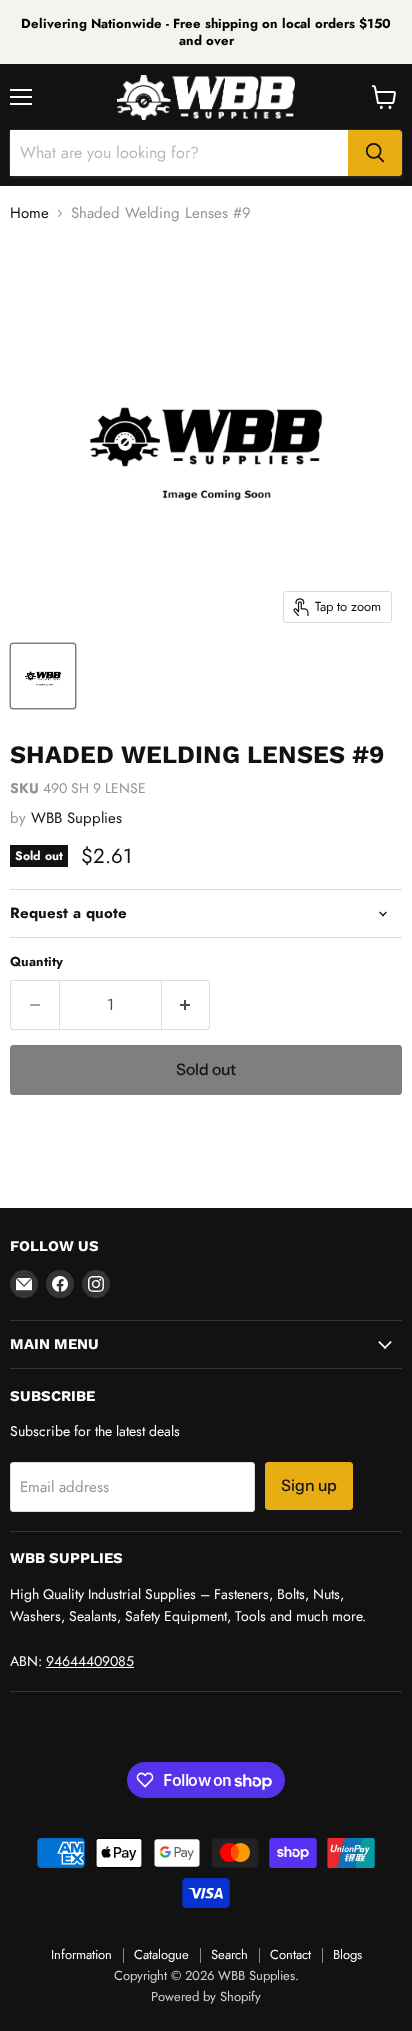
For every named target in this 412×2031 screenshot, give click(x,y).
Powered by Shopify (206, 1996)
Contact (290, 1954)
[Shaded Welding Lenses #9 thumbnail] (43, 676)
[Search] (375, 153)
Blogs (347, 1954)
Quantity (36, 961)
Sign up (309, 1485)
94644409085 (90, 1661)
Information (81, 1954)
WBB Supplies (76, 818)
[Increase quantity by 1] (186, 1005)
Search (229, 1954)
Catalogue (161, 1954)
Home (29, 213)
